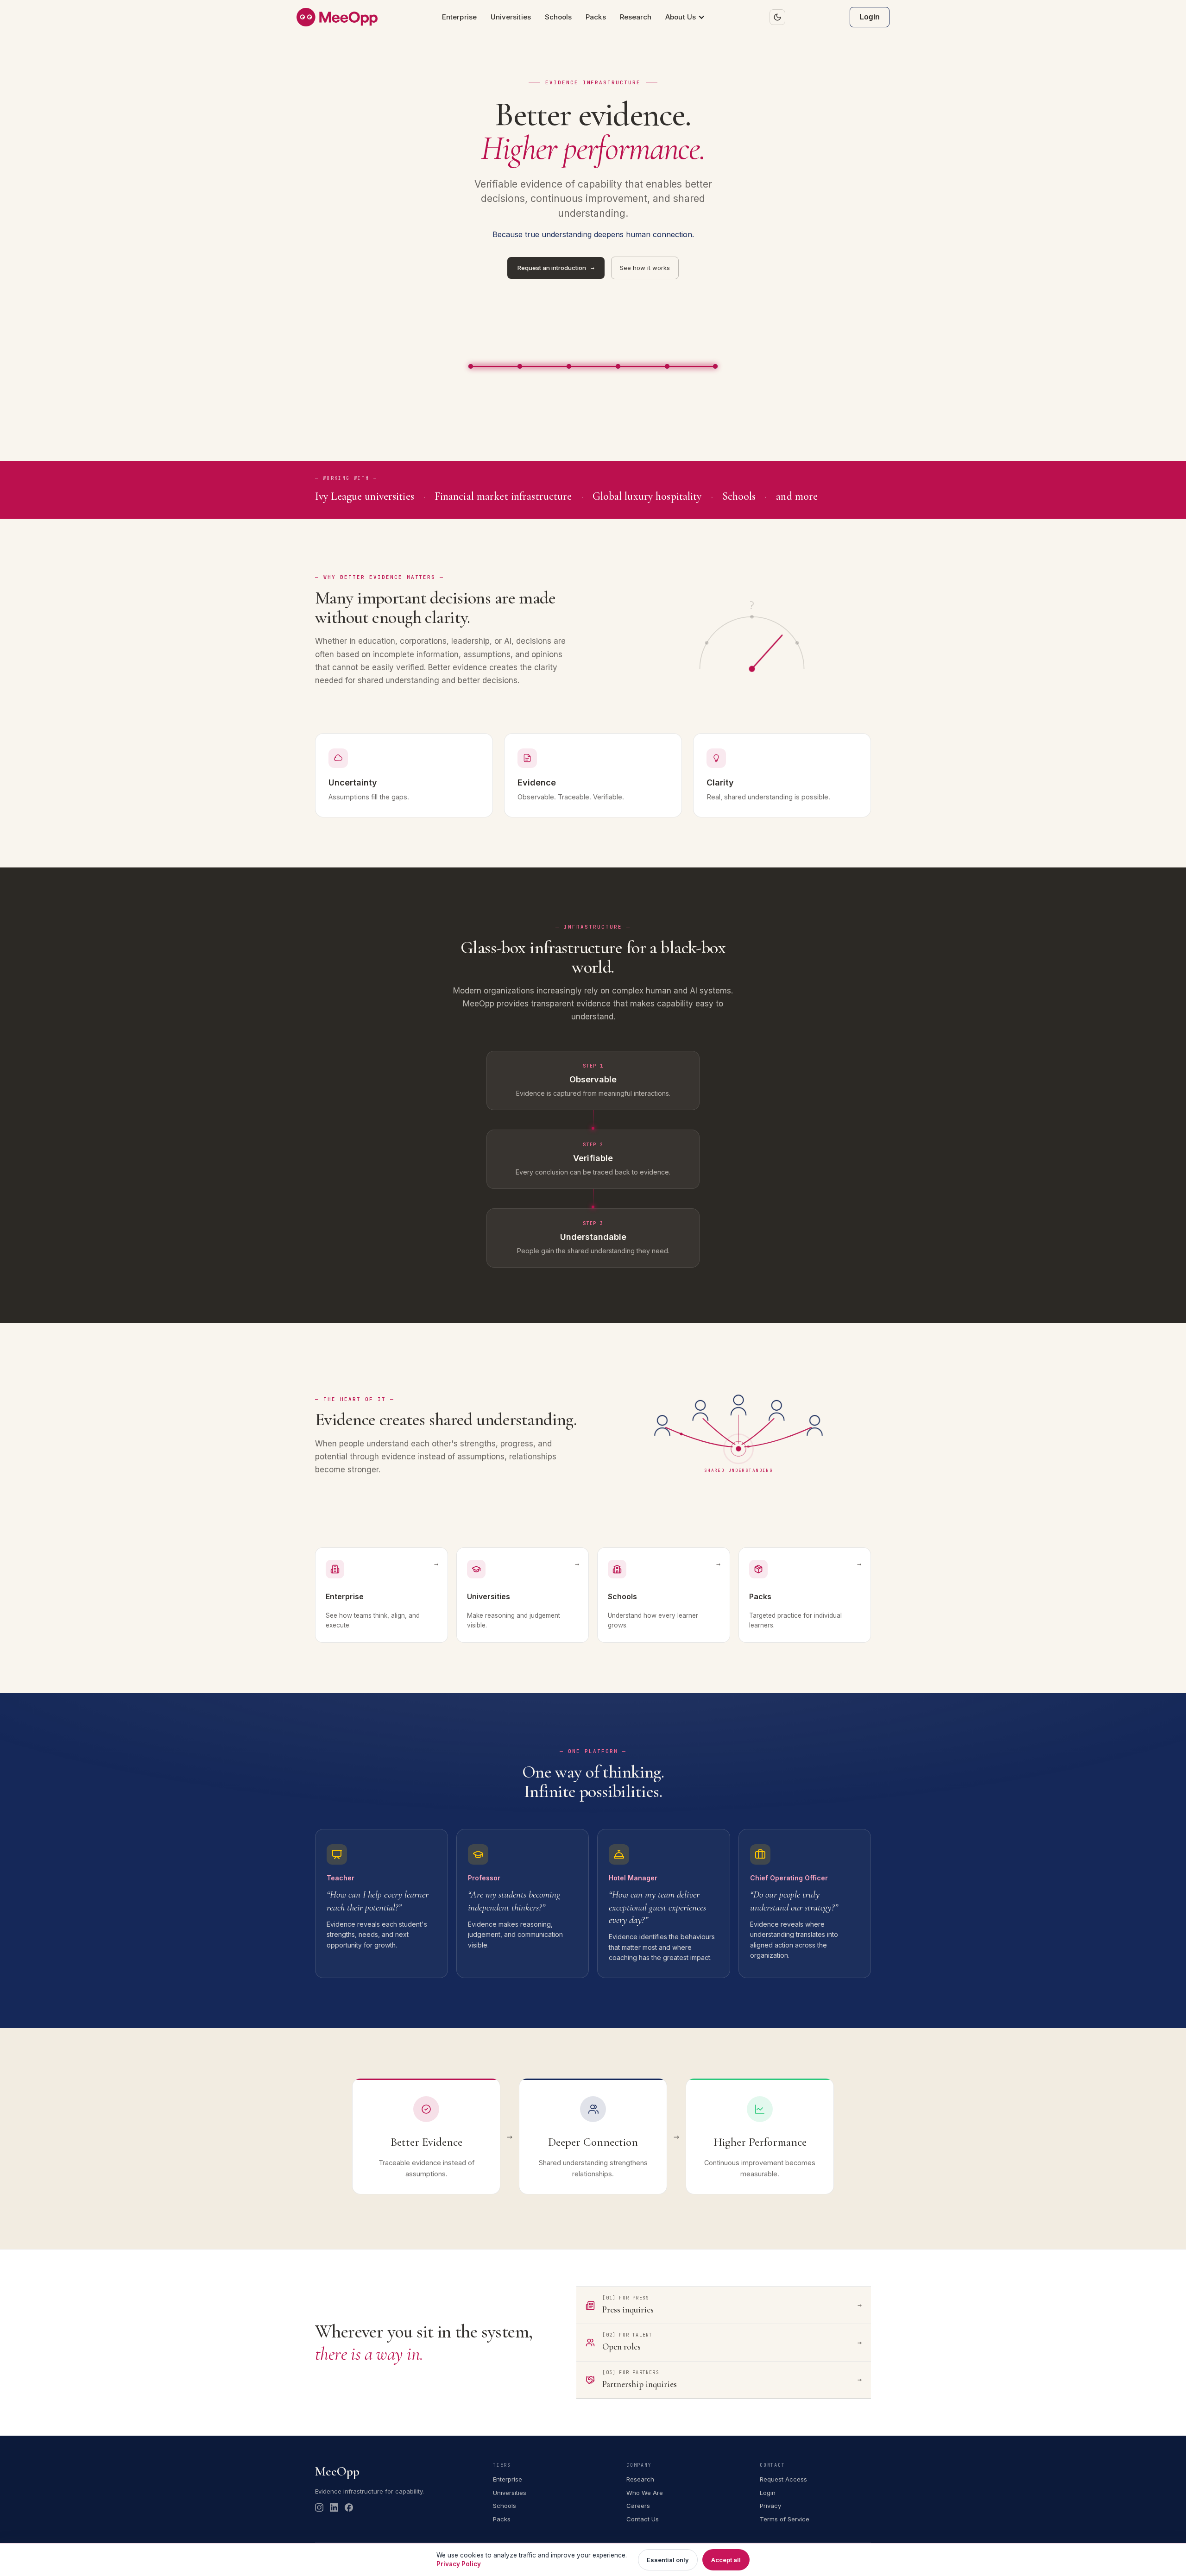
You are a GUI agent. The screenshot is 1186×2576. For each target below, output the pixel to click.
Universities (511, 17)
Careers (638, 2506)
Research (636, 17)
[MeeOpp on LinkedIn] (334, 2507)
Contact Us (643, 2519)
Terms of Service (785, 2519)
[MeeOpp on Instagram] (319, 2507)
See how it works (645, 268)
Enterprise (459, 17)
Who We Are (645, 2493)
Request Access (783, 2479)
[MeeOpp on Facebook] (349, 2507)
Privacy (770, 2506)
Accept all (726, 2560)
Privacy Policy (459, 2564)
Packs (596, 17)
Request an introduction (556, 268)
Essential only (668, 2560)
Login (870, 17)
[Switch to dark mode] (777, 17)
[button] (685, 17)
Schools (558, 17)
